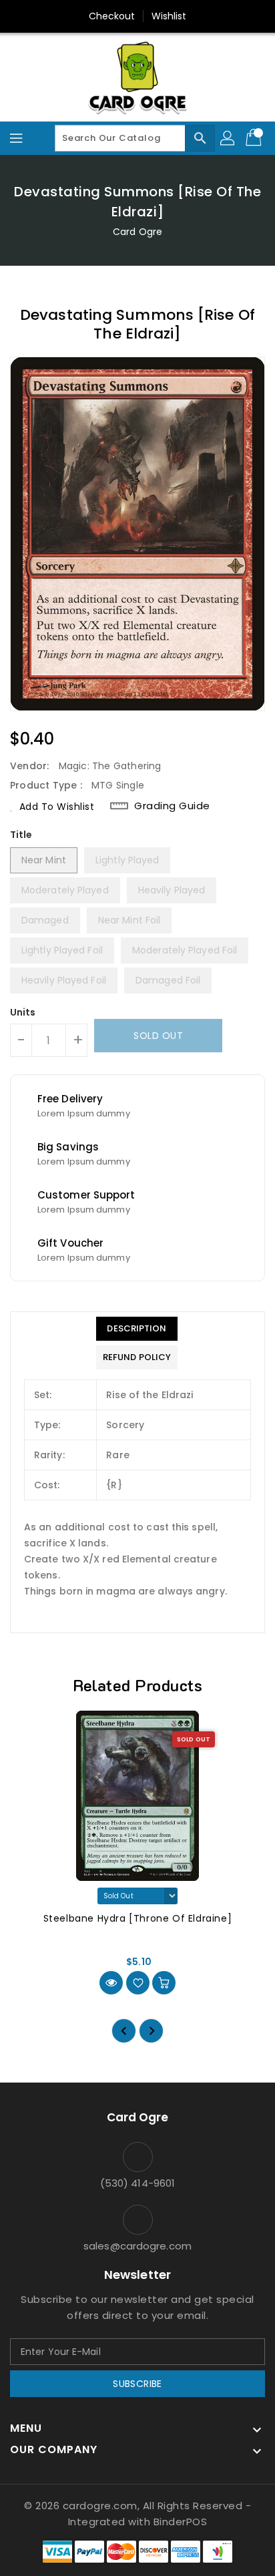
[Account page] (228, 138)
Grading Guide (172, 806)
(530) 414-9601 (137, 2183)
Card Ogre (137, 232)
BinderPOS (181, 2522)
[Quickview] (111, 1983)
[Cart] (255, 138)
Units (23, 1012)
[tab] (137, 1329)
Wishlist (169, 16)
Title (21, 835)
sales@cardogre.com (137, 2246)
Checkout (112, 16)
